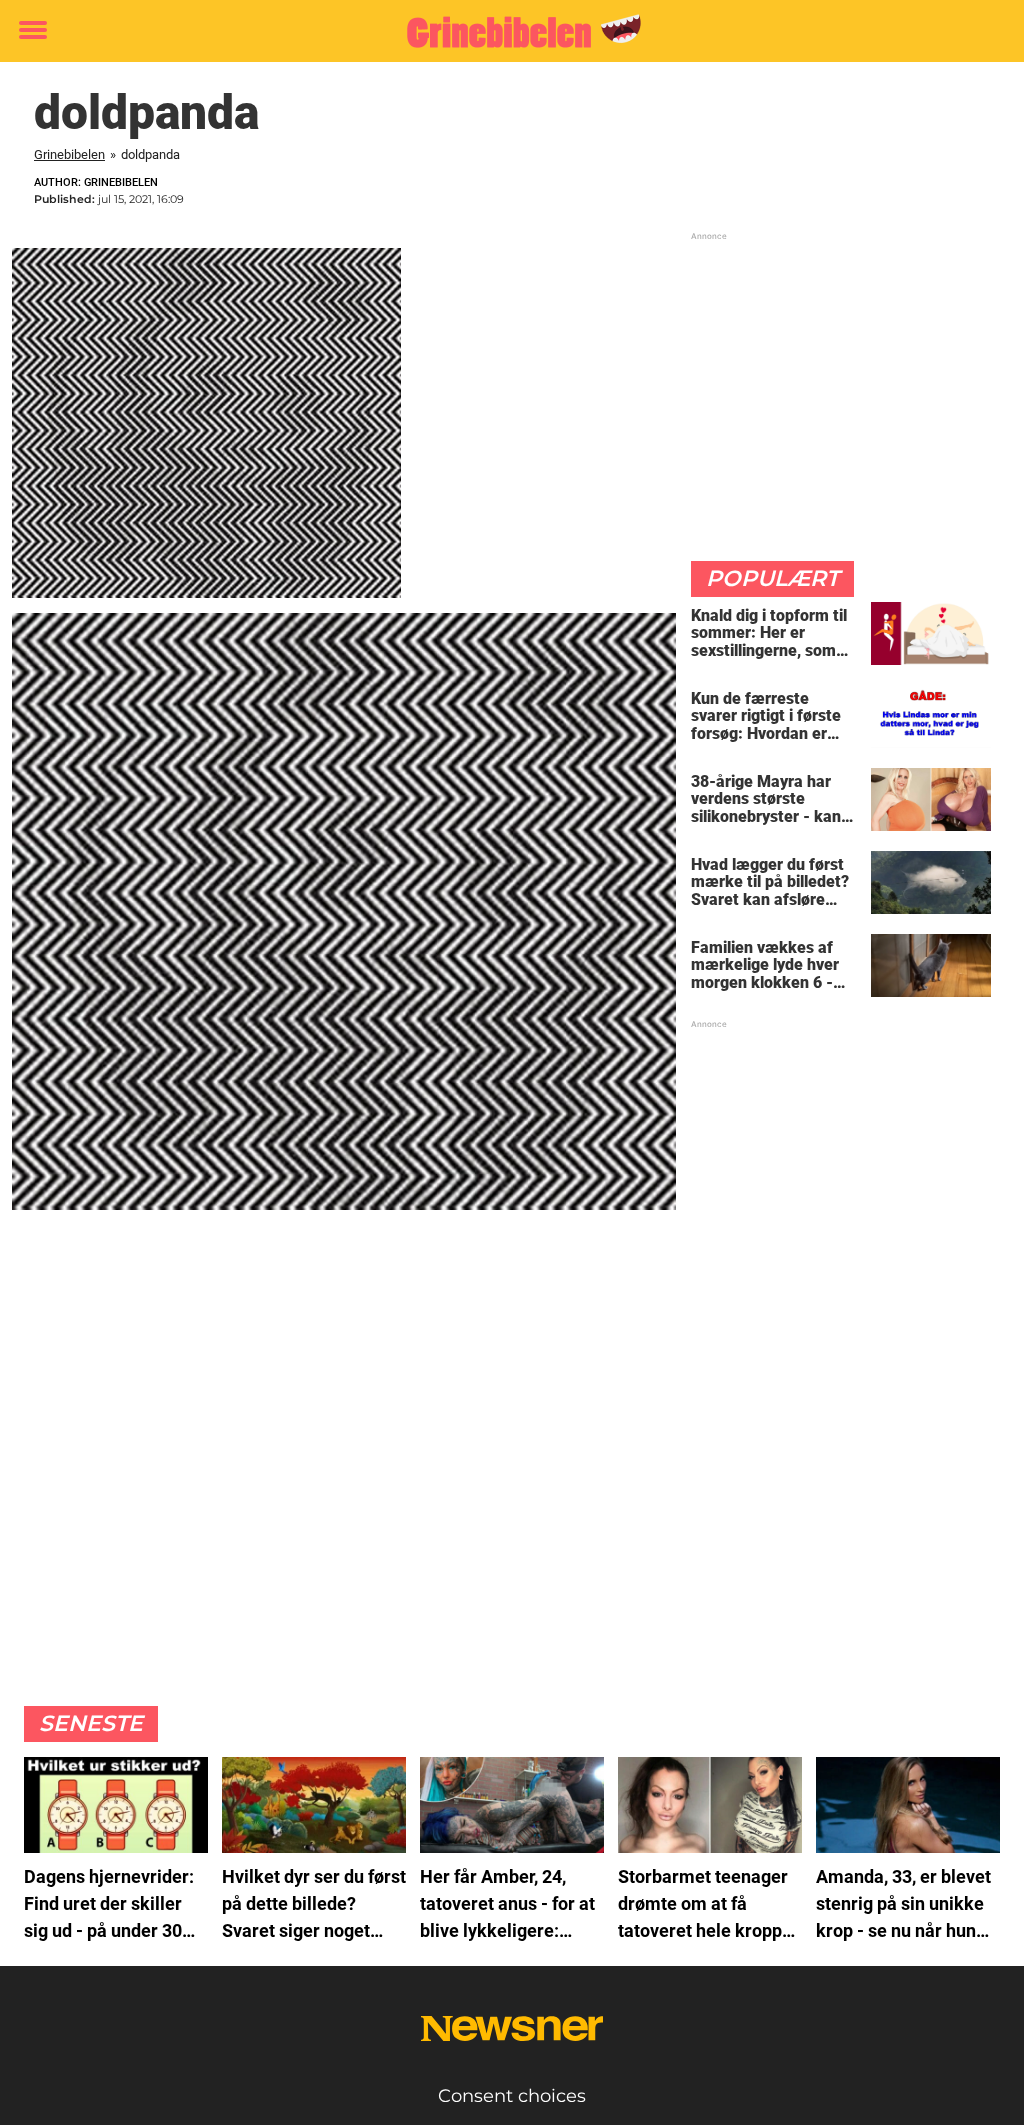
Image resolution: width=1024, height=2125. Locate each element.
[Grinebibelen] (504, 32)
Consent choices (512, 2096)
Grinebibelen (69, 154)
